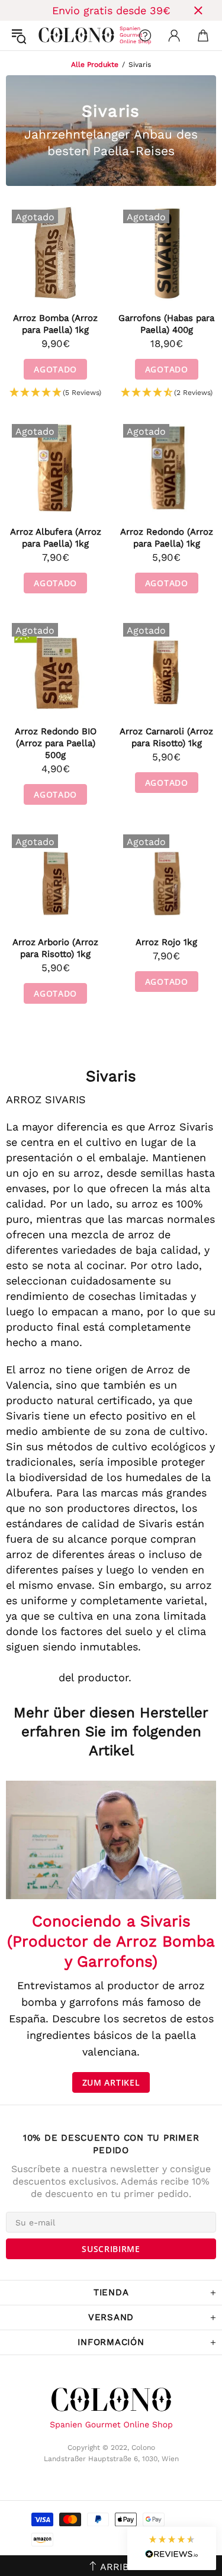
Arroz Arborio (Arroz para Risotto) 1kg (55, 948)
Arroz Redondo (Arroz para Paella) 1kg (167, 538)
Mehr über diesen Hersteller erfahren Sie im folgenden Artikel (111, 1732)
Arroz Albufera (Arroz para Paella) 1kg (56, 538)
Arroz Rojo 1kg (166, 942)
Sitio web (30, 1677)
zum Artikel (111, 2082)
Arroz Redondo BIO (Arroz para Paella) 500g (56, 743)
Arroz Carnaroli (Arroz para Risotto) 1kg (166, 737)
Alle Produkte (95, 65)
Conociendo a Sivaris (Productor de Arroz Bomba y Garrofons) (111, 1941)
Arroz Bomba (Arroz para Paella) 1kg (55, 324)
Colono (48, 36)
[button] (55, 393)
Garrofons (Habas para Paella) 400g (166, 324)
